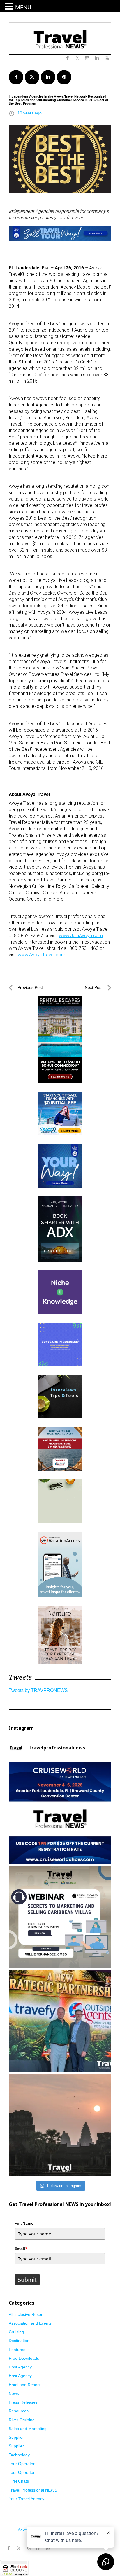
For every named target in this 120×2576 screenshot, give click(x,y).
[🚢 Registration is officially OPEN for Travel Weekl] (60, 1813)
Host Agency (20, 2367)
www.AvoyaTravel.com (42, 955)
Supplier (16, 2437)
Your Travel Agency (27, 2499)
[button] (10, 6)
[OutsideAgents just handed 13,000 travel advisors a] (60, 2021)
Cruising (16, 2332)
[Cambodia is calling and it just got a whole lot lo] (60, 2125)
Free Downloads (24, 2358)
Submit (27, 2280)
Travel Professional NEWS (33, 2490)
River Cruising (22, 2420)
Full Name (24, 2223)
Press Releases (23, 2402)
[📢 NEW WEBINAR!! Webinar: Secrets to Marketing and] (60, 1917)
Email (21, 2249)
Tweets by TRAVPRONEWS (38, 1690)
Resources (19, 2411)
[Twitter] (19, 2546)
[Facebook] (9, 2548)
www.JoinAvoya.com (81, 936)
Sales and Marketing (28, 2429)
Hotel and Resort (24, 2385)
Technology (19, 2455)
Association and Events (30, 2323)
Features (17, 2350)
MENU (23, 7)
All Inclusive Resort (26, 2314)
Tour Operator (22, 2464)
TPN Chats (19, 2481)
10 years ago (30, 113)
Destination (19, 2341)
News (14, 2393)
